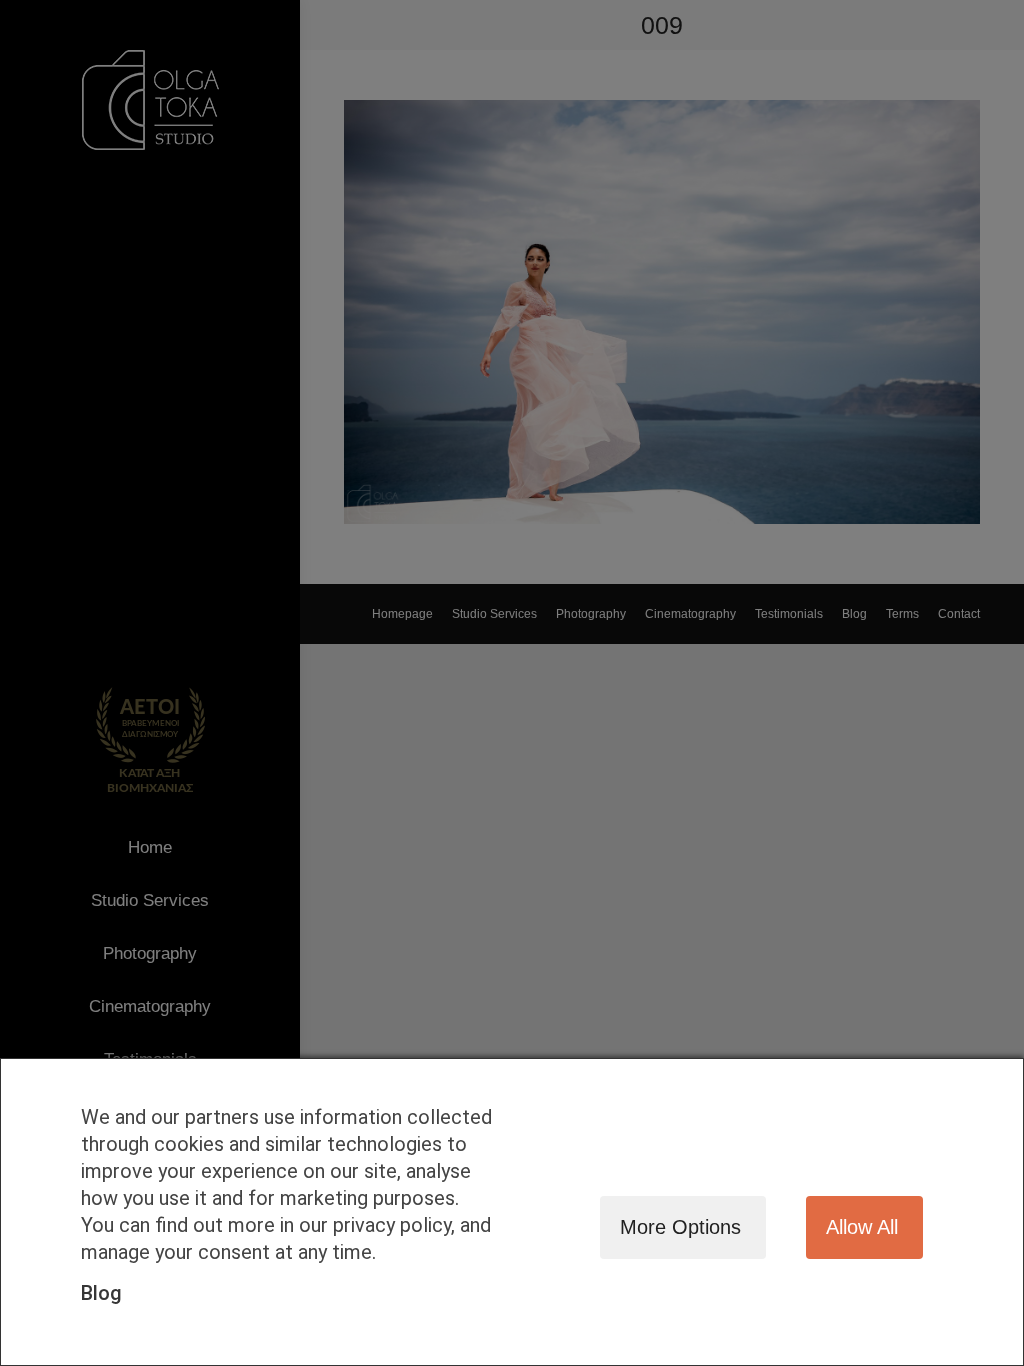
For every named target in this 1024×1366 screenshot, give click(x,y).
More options (680, 1227)
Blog (101, 1293)
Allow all (862, 1227)
